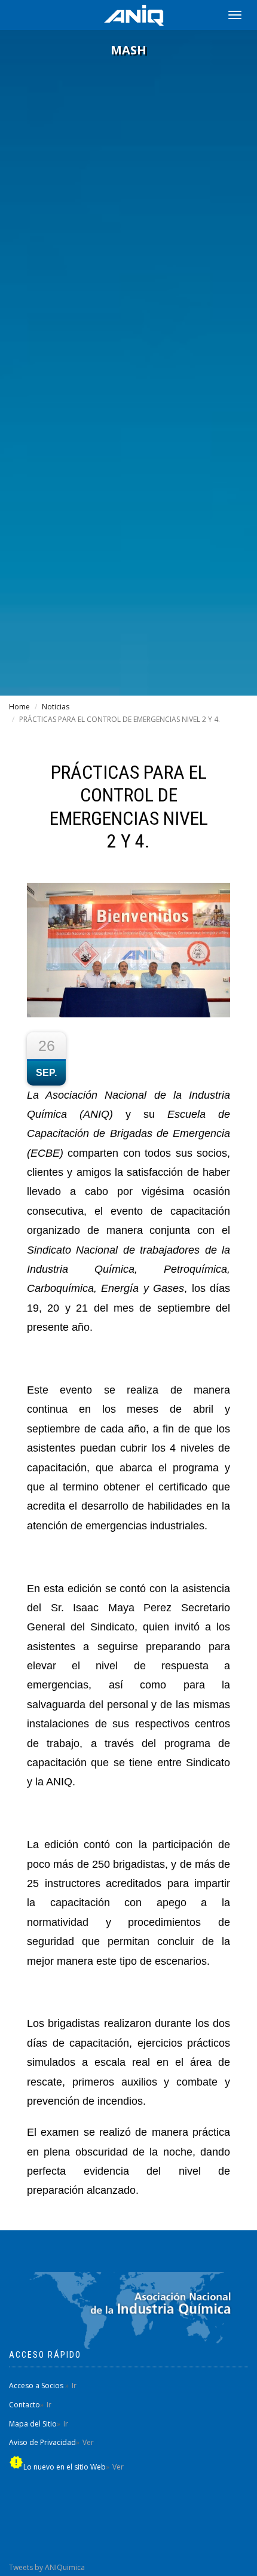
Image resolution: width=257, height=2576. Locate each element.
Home (19, 707)
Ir (74, 2386)
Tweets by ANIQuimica (47, 2567)
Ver (88, 2442)
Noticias (56, 707)
